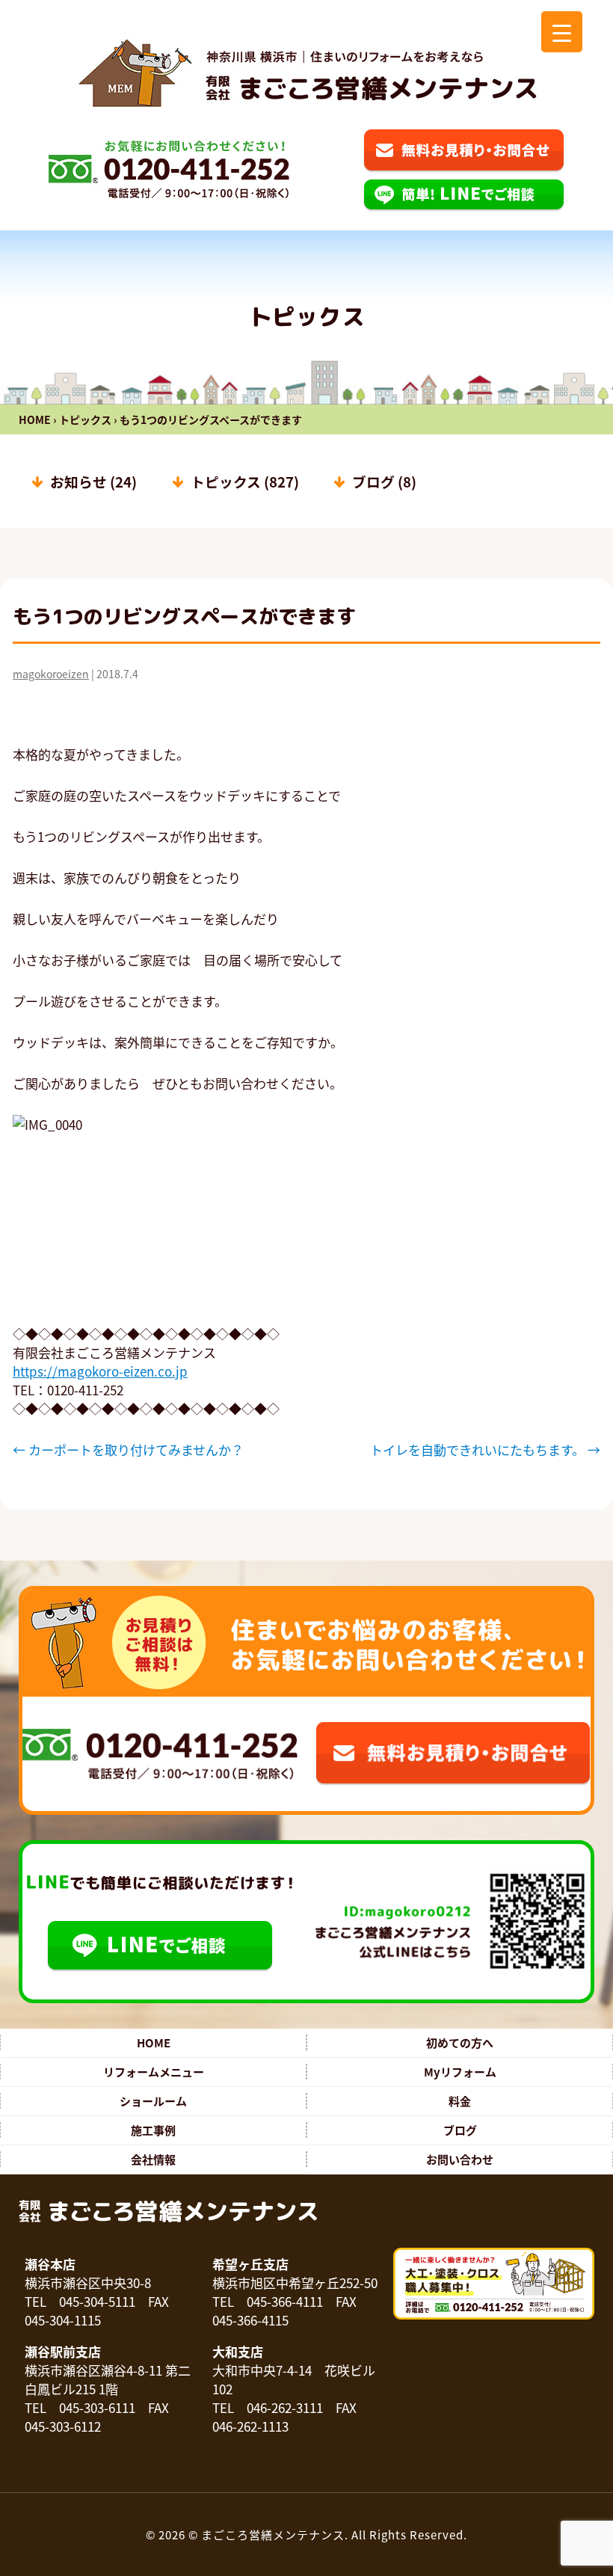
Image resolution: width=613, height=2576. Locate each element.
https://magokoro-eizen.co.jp (100, 1371)
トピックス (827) (245, 481)
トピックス (85, 419)
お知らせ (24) (93, 481)
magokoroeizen (51, 674)
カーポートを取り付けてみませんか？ (128, 1450)
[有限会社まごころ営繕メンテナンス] (307, 73)
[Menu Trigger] (562, 32)
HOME (35, 419)
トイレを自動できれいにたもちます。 (485, 1450)
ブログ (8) (384, 481)
